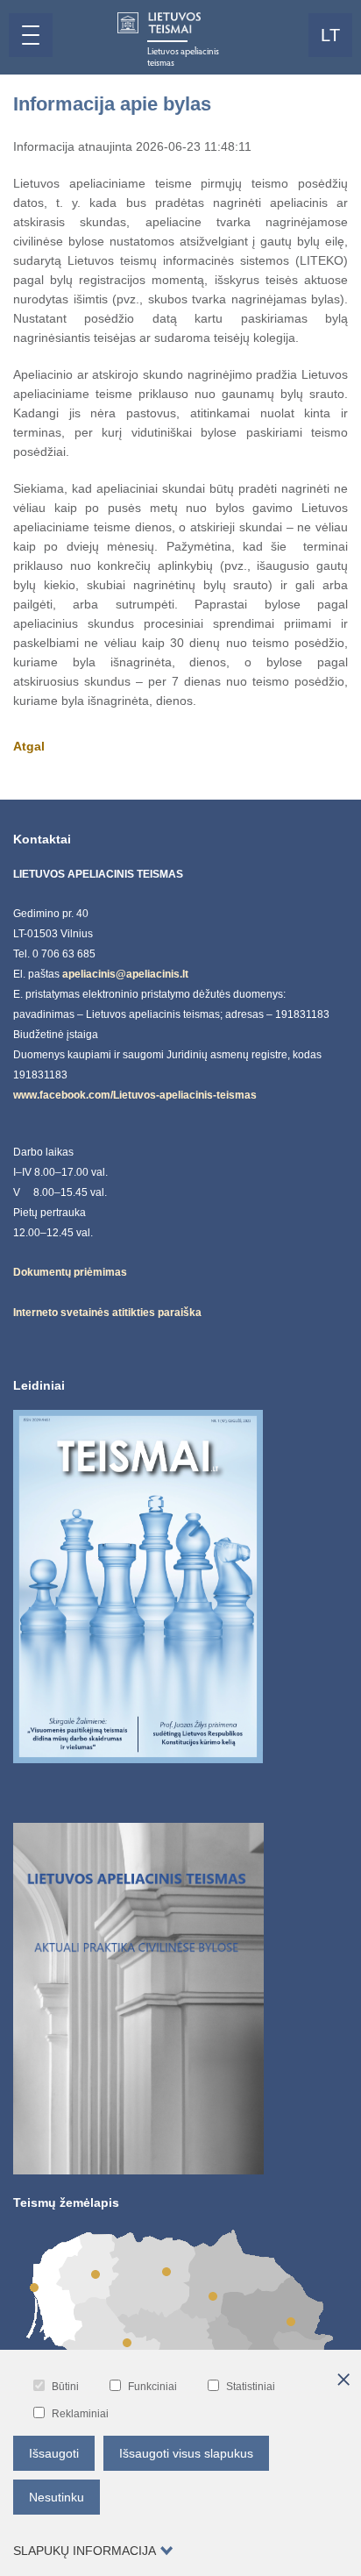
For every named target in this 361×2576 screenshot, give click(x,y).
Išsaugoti (54, 2453)
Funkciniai (152, 2387)
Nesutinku (57, 2497)
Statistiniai (251, 2387)
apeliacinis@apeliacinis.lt (125, 974)
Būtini (65, 2387)
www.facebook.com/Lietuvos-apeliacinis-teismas (135, 1095)
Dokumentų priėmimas (70, 1272)
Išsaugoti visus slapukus (186, 2453)
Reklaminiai (80, 2414)
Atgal (29, 746)
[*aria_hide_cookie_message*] (343, 2380)
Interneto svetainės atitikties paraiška (107, 1313)
